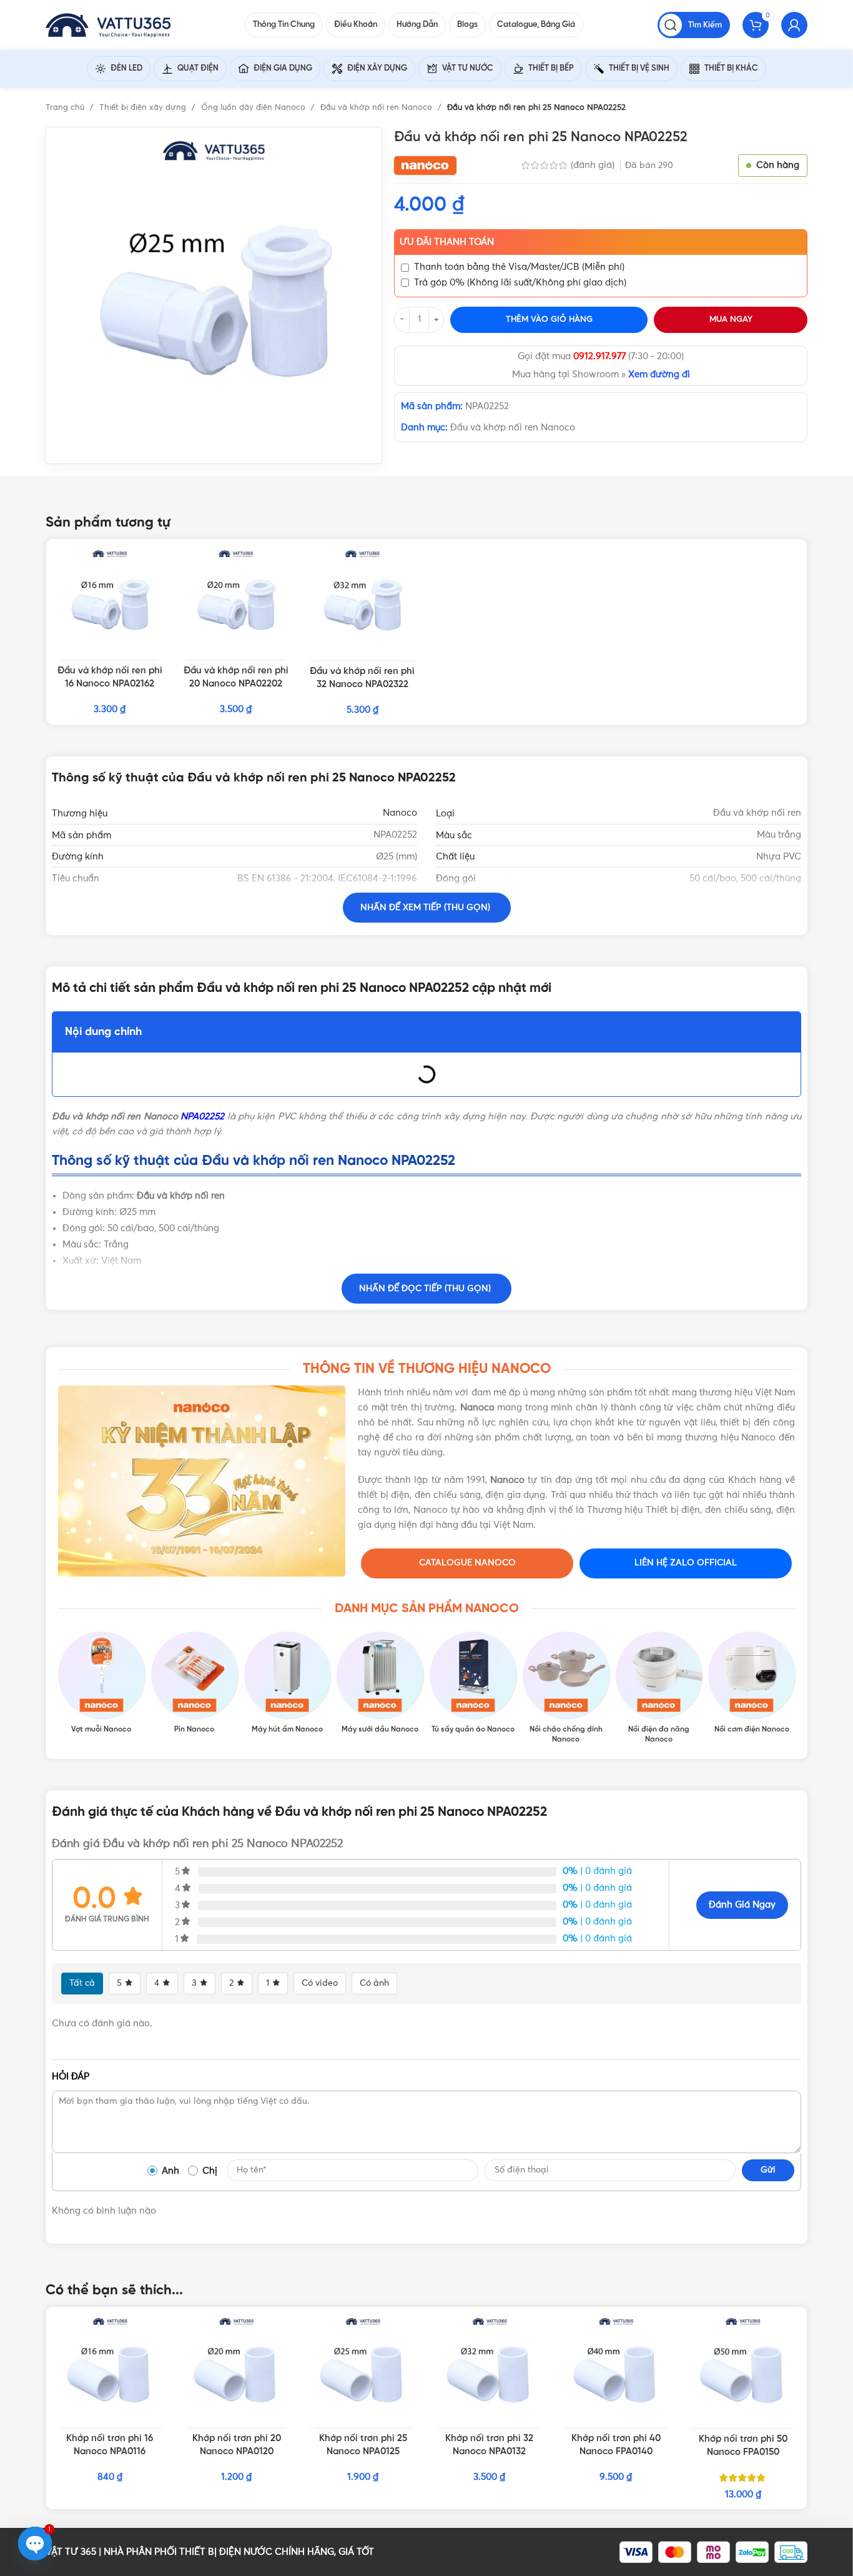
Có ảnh (374, 1983)
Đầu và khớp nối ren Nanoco (377, 108)
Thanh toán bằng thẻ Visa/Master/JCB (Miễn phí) (519, 267)
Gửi (768, 2170)
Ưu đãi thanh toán (447, 242)
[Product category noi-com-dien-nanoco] (752, 1683)
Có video (320, 1983)
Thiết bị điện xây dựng (144, 108)
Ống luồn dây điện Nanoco (254, 108)
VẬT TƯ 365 (71, 2552)
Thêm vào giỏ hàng (549, 320)
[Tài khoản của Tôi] (794, 25)
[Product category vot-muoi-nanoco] (101, 1683)
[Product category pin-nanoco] (195, 1683)
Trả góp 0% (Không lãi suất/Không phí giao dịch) (520, 283)
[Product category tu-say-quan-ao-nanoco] (473, 1683)
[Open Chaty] (35, 2544)
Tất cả (82, 1983)
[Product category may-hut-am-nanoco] (288, 1683)
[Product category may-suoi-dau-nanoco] (380, 1683)
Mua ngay (731, 320)
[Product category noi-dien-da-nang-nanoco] (659, 1688)
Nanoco (400, 813)
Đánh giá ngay (742, 1905)
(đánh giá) (594, 165)
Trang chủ (66, 108)
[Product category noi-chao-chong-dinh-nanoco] (566, 1688)
